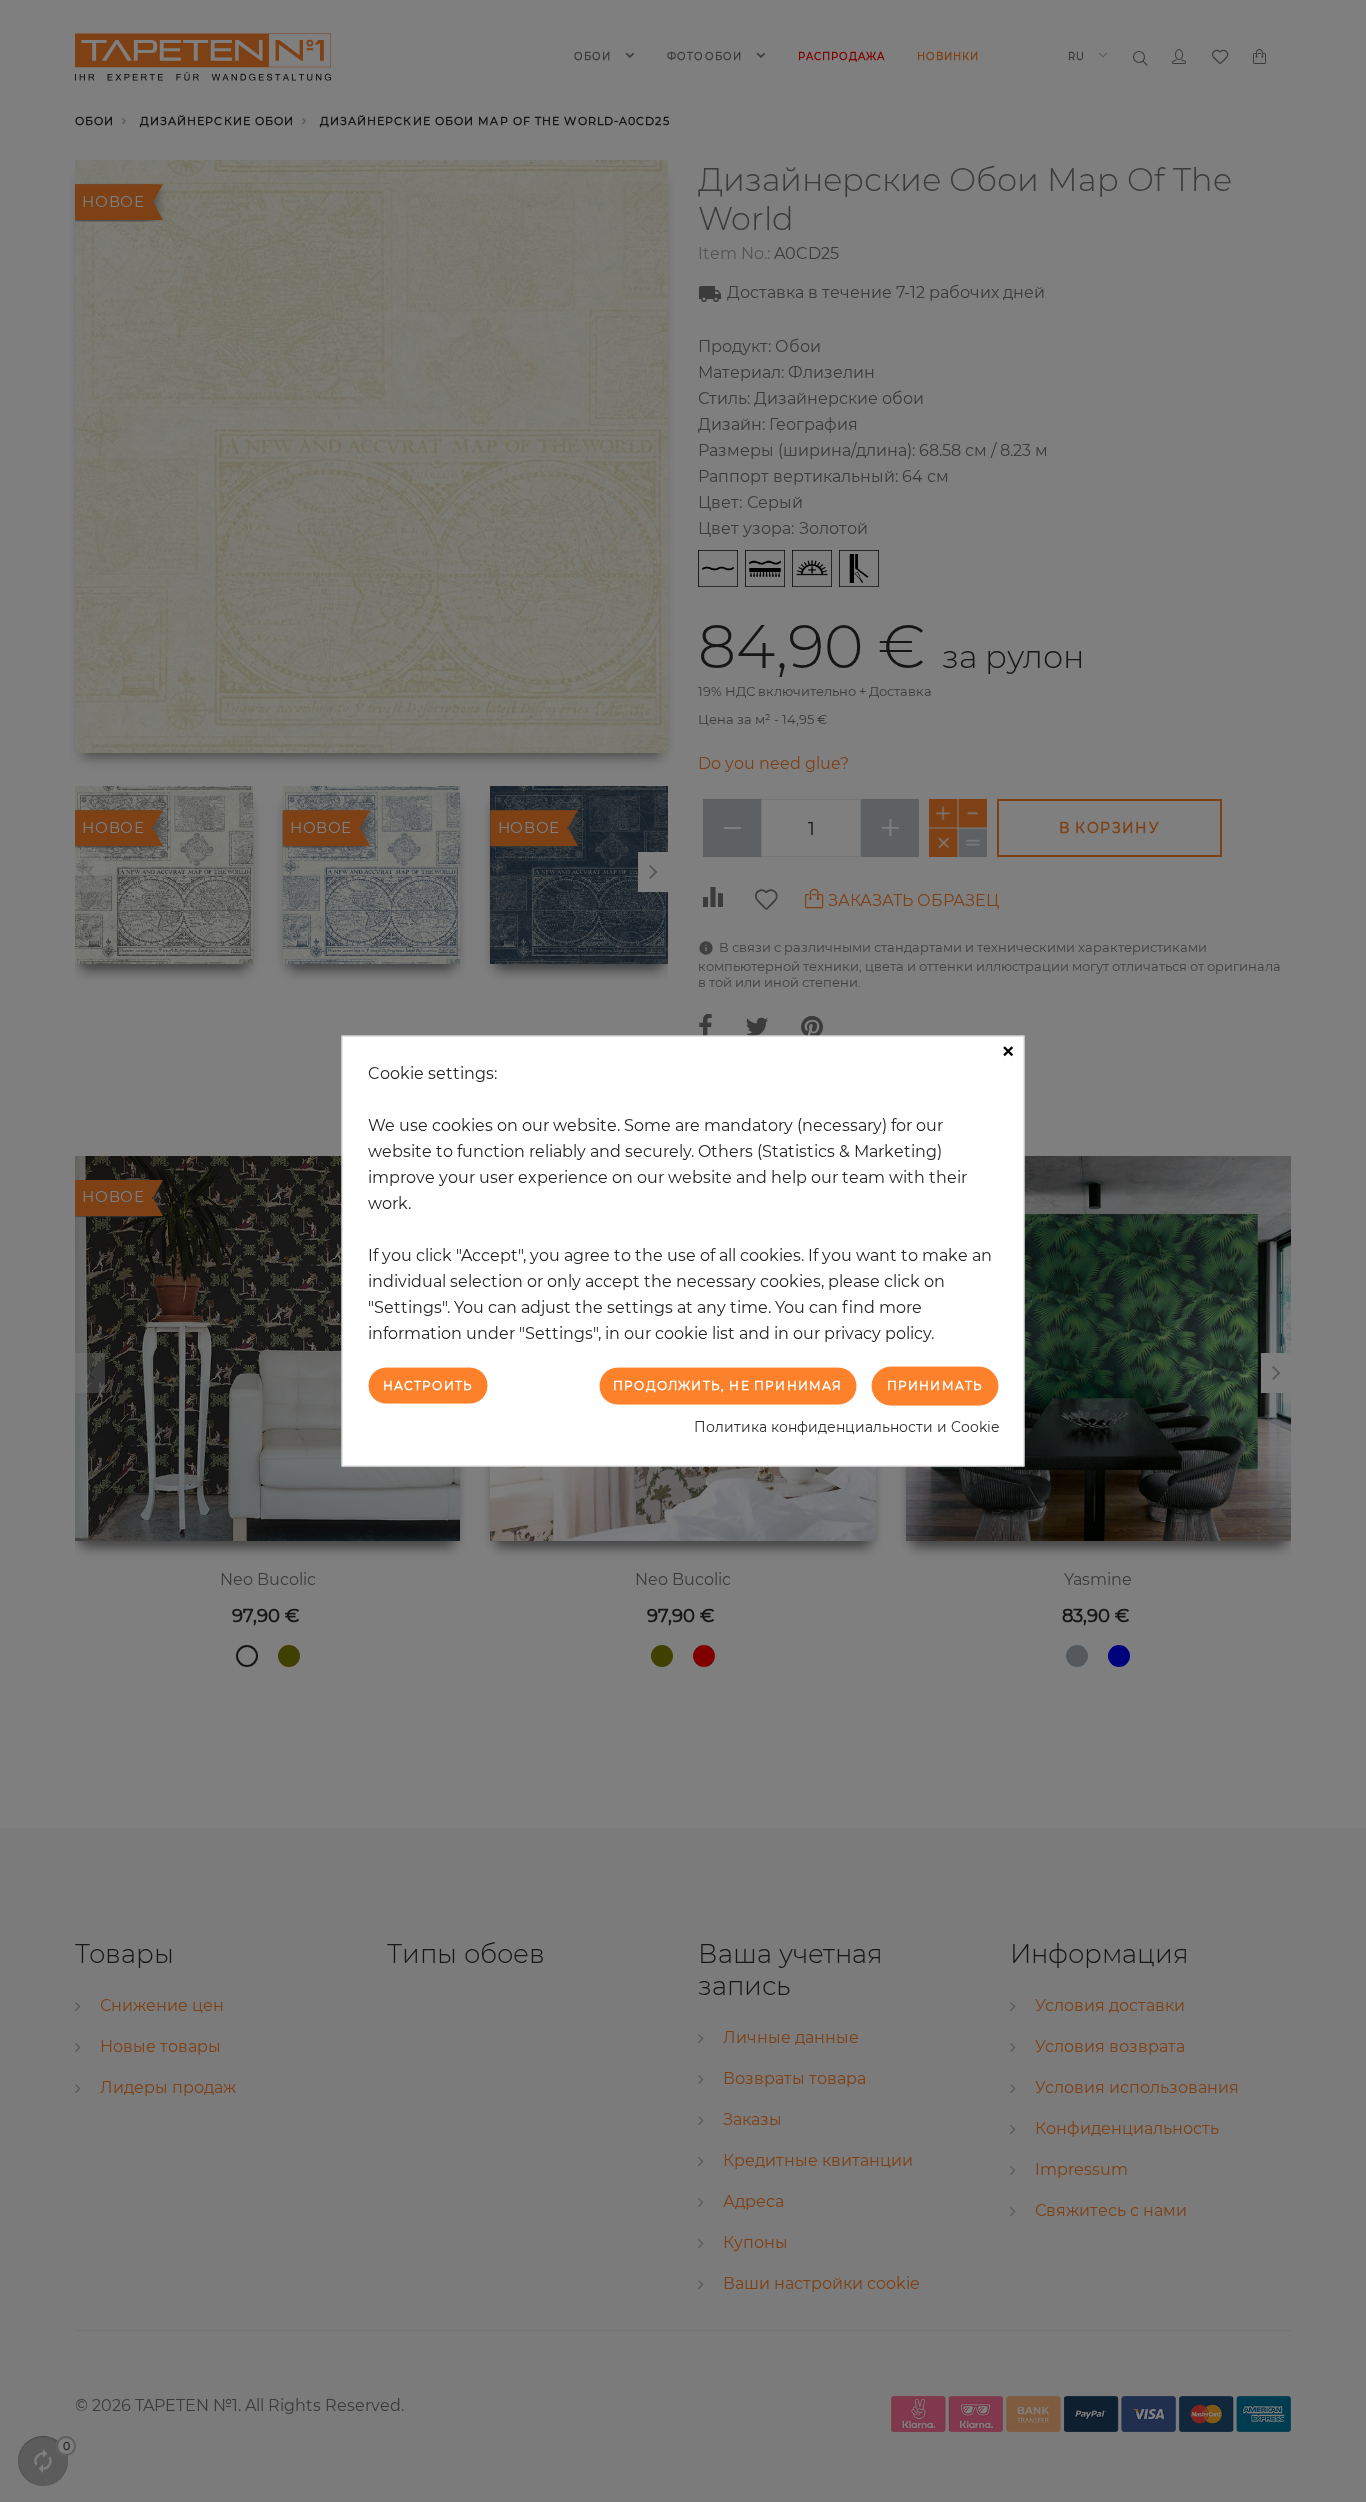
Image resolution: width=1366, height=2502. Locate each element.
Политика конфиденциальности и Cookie (846, 1426)
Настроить (428, 1385)
